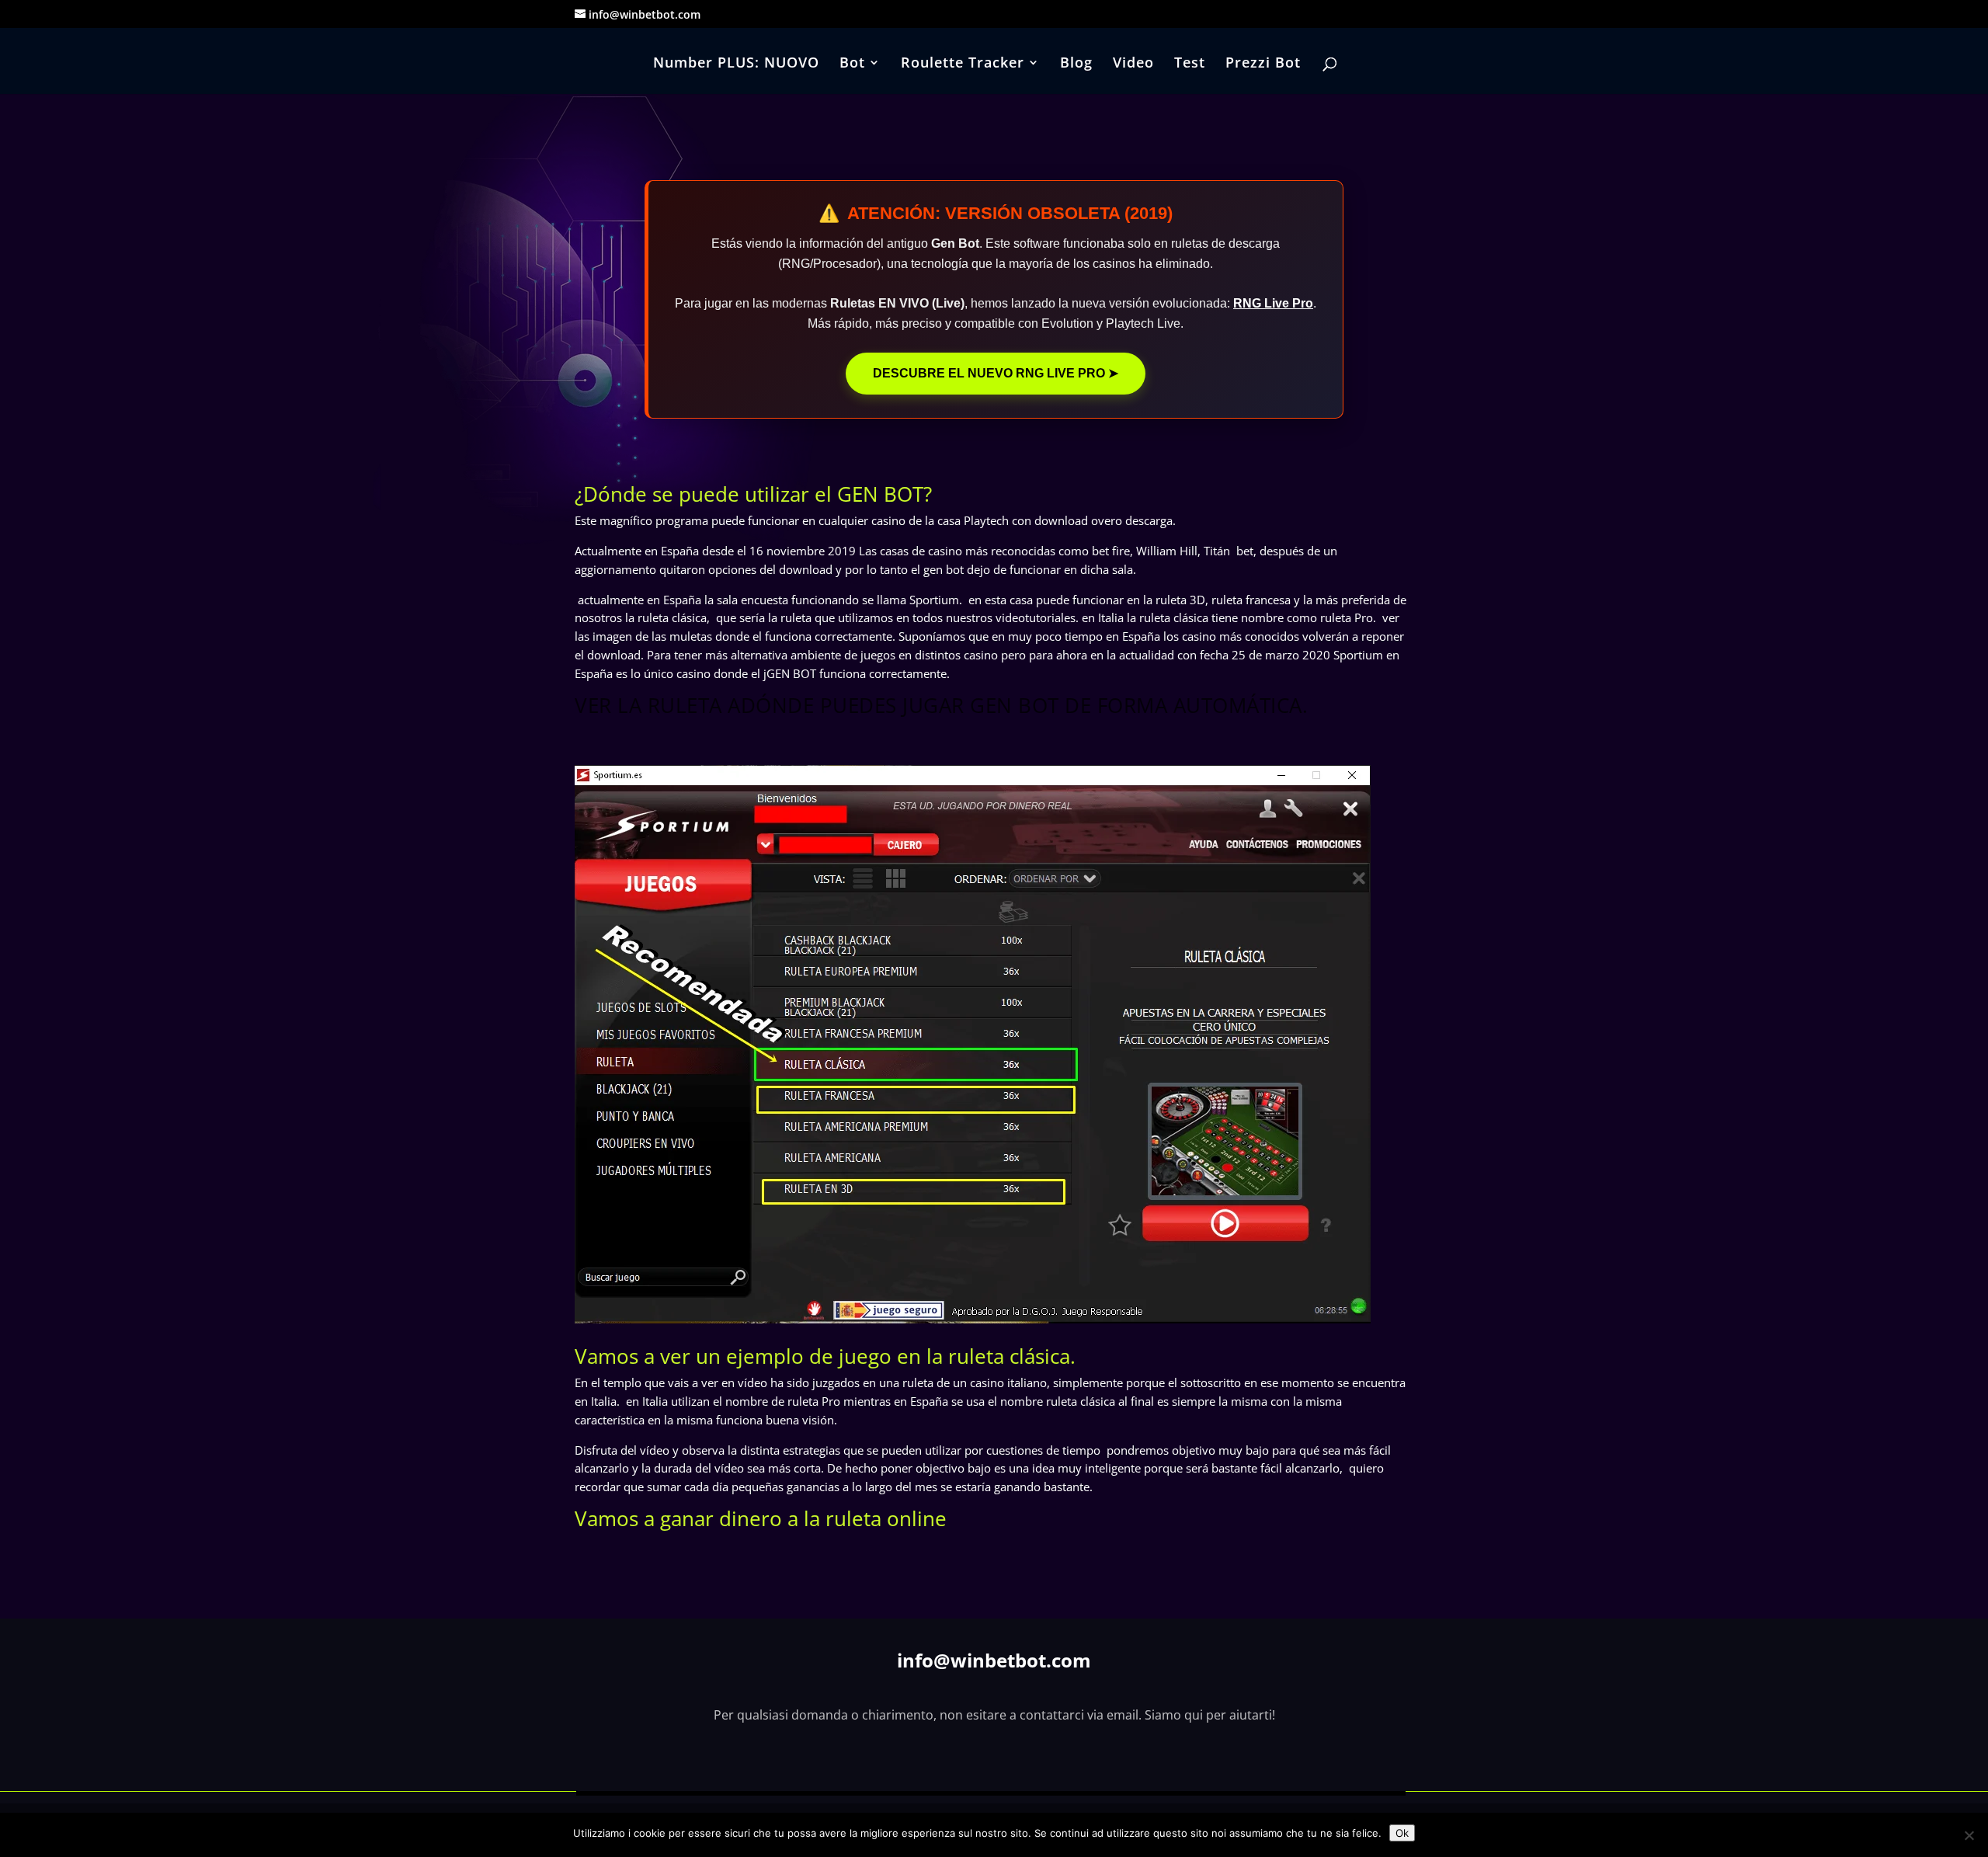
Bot (852, 64)
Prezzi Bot (1263, 64)
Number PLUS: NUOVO (736, 64)
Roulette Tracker (963, 64)
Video (1133, 64)
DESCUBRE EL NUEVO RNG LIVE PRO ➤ (996, 373)
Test (1190, 64)
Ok (1402, 1833)
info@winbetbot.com (994, 1660)
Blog (1076, 64)
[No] (1969, 1835)
